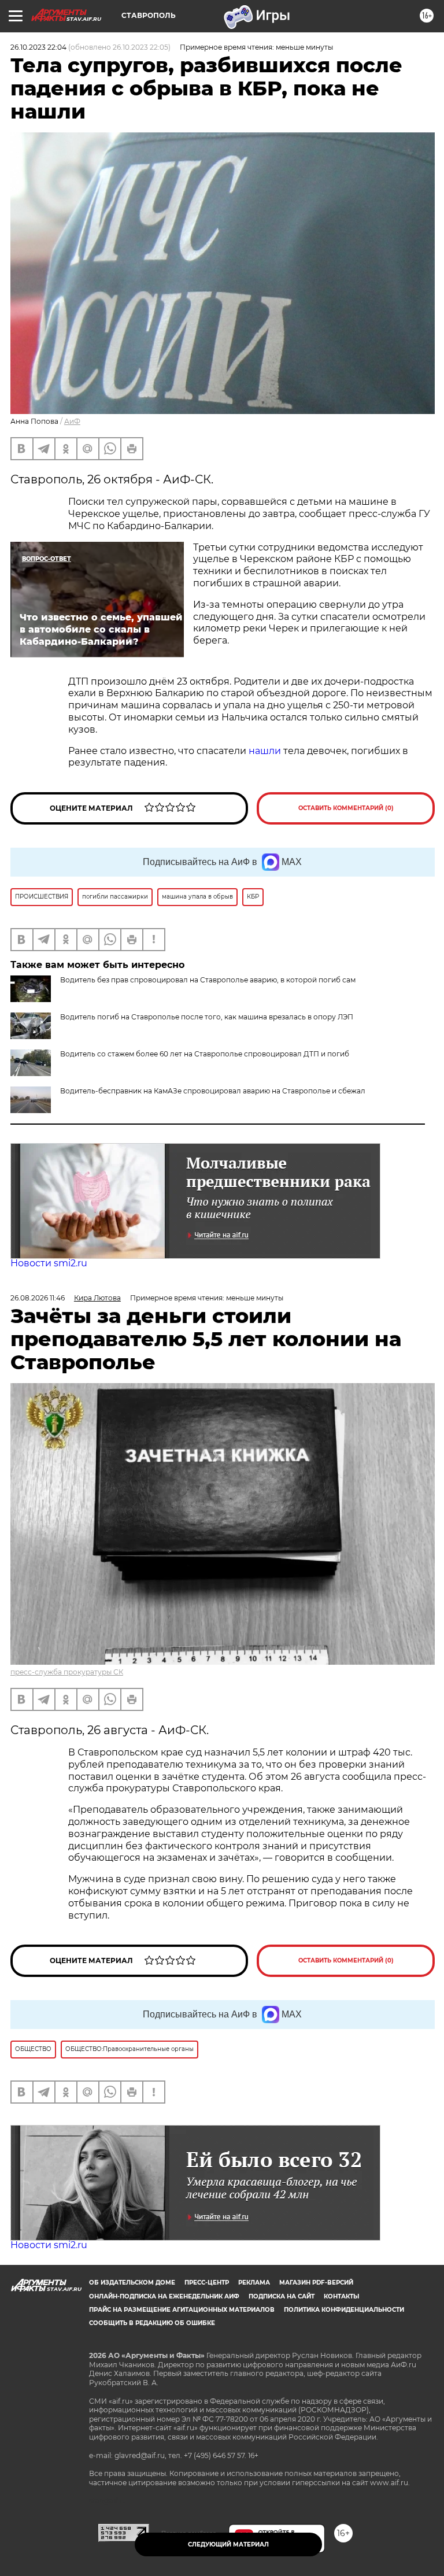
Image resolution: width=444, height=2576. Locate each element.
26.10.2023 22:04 (38, 47)
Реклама (254, 2283)
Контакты (341, 2296)
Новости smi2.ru (49, 1263)
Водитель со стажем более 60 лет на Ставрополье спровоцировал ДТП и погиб (205, 1054)
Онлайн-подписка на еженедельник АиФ (164, 2296)
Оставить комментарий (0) (346, 808)
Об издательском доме (132, 2283)
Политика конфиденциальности (344, 2310)
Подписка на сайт (282, 2296)
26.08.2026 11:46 (38, 1298)
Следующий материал (228, 2544)
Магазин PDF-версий (316, 2283)
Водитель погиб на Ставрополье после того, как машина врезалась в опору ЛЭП (207, 1017)
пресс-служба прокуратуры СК (67, 1672)
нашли (265, 751)
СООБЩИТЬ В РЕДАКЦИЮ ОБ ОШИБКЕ (152, 2323)
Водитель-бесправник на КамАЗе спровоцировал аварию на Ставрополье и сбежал (213, 1091)
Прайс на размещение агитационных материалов (182, 2310)
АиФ (72, 421)
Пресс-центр (207, 2283)
